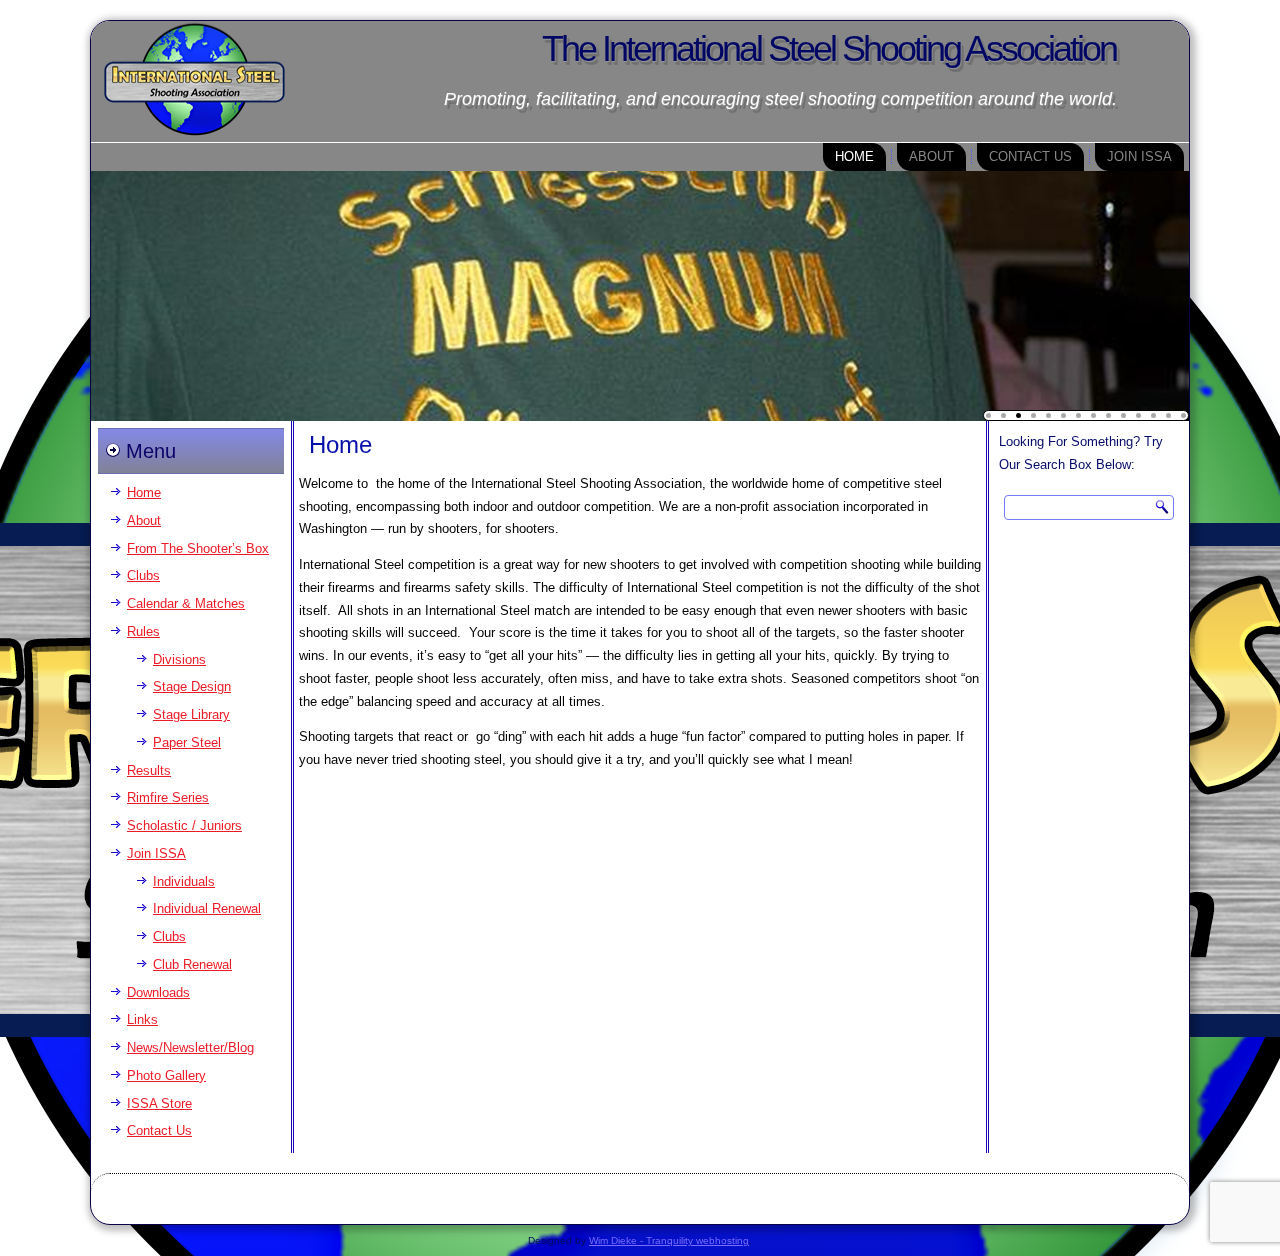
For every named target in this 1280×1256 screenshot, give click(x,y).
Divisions (179, 659)
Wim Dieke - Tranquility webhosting (669, 1240)
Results (149, 770)
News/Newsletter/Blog (190, 1047)
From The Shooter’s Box (198, 548)
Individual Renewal (207, 908)
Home (854, 156)
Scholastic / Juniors (184, 825)
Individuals (184, 881)
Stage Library (191, 714)
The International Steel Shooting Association (829, 48)
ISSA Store (159, 1103)
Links (142, 1019)
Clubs (143, 575)
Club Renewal (192, 964)
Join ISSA (1139, 156)
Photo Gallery (166, 1075)
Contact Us (1030, 156)
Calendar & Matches (186, 603)
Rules (143, 631)
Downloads (158, 992)
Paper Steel (187, 742)
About (931, 156)
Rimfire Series (168, 797)
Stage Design (192, 686)
